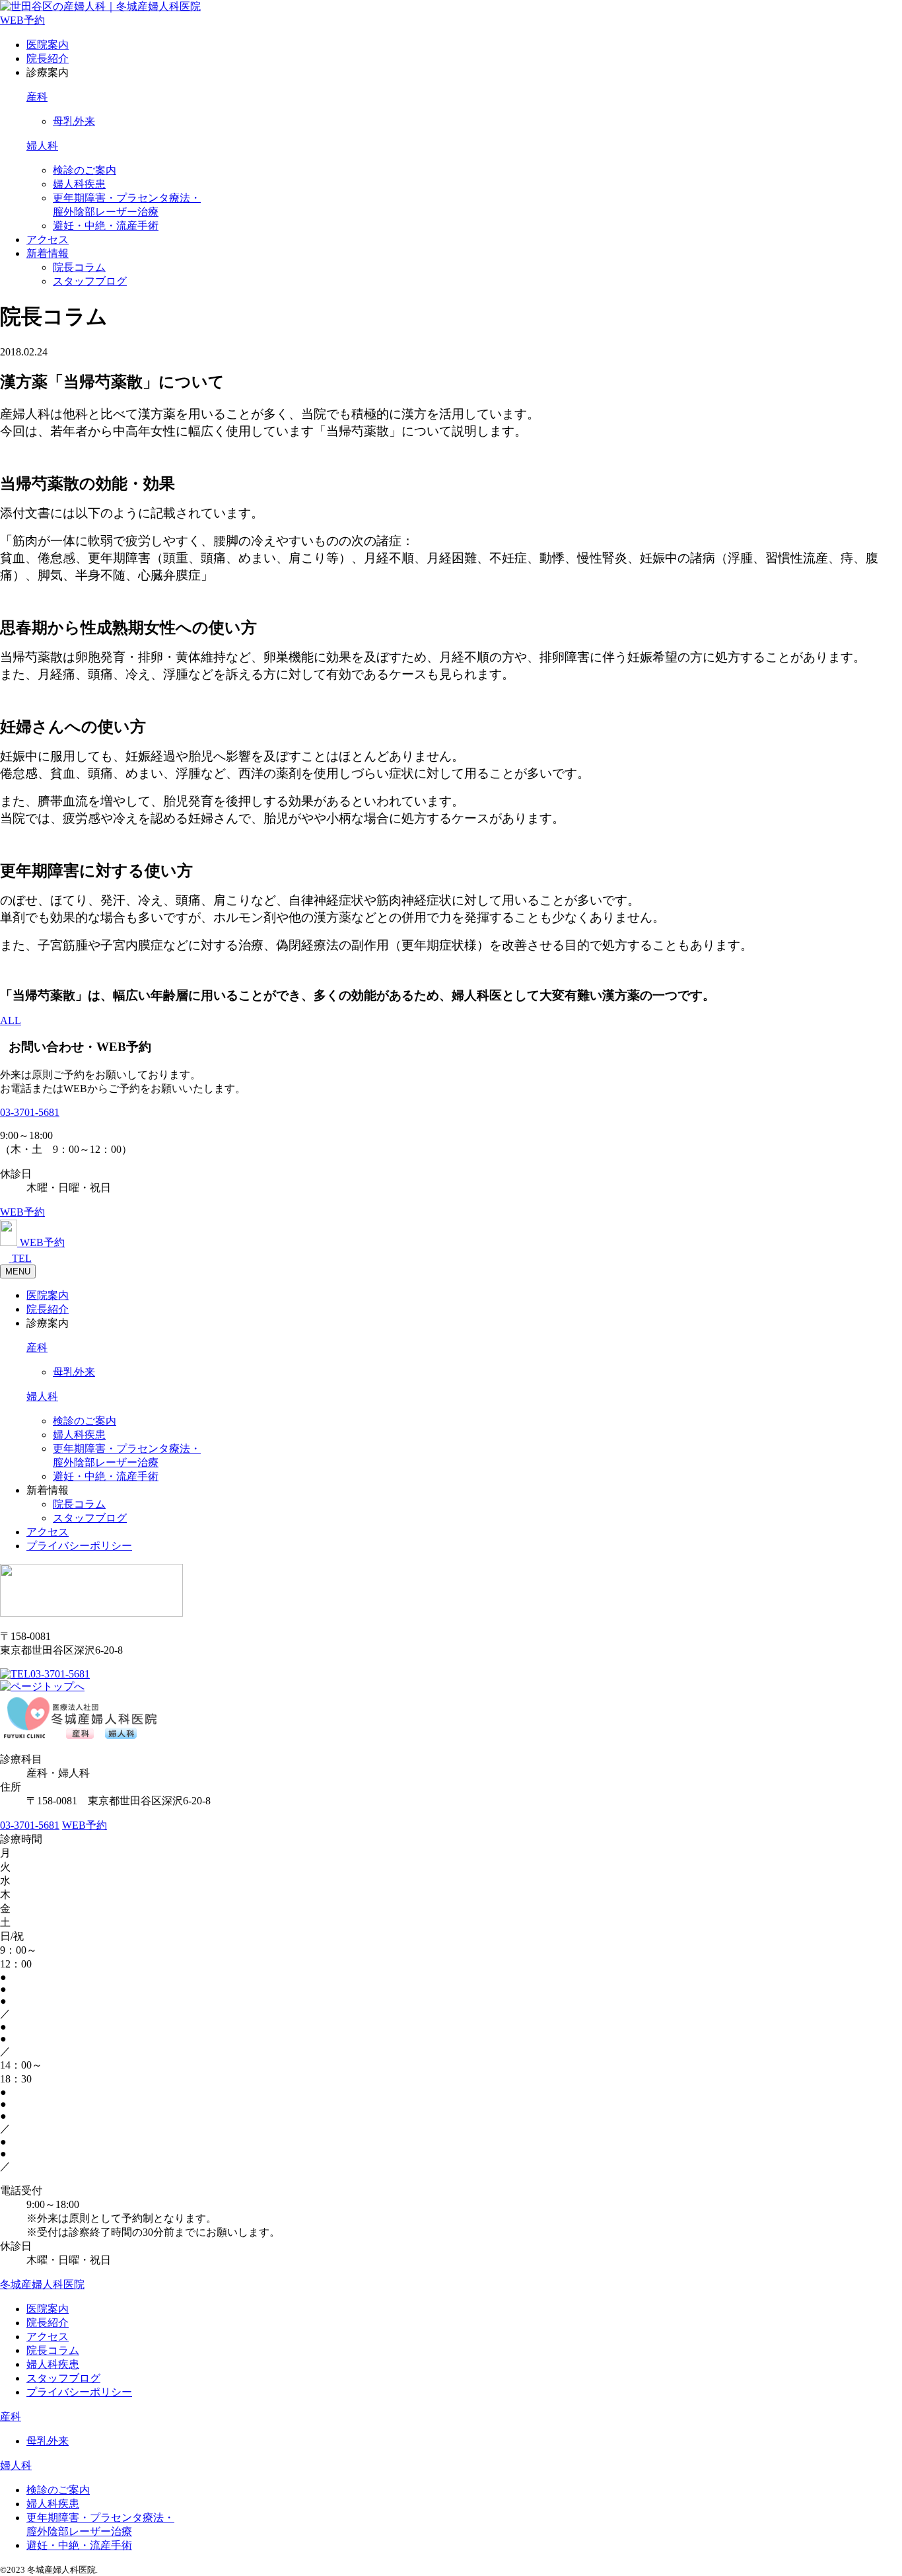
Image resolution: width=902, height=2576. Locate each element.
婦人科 (42, 146)
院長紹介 (48, 58)
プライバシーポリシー (79, 1546)
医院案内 (48, 45)
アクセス (48, 239)
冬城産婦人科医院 (42, 2284)
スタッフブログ (90, 281)
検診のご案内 (85, 170)
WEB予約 (22, 20)
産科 (37, 97)
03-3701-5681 (30, 1112)
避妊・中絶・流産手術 (106, 226)
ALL (11, 1020)
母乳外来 (74, 121)
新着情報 (48, 253)
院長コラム (79, 267)
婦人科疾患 (79, 184)
